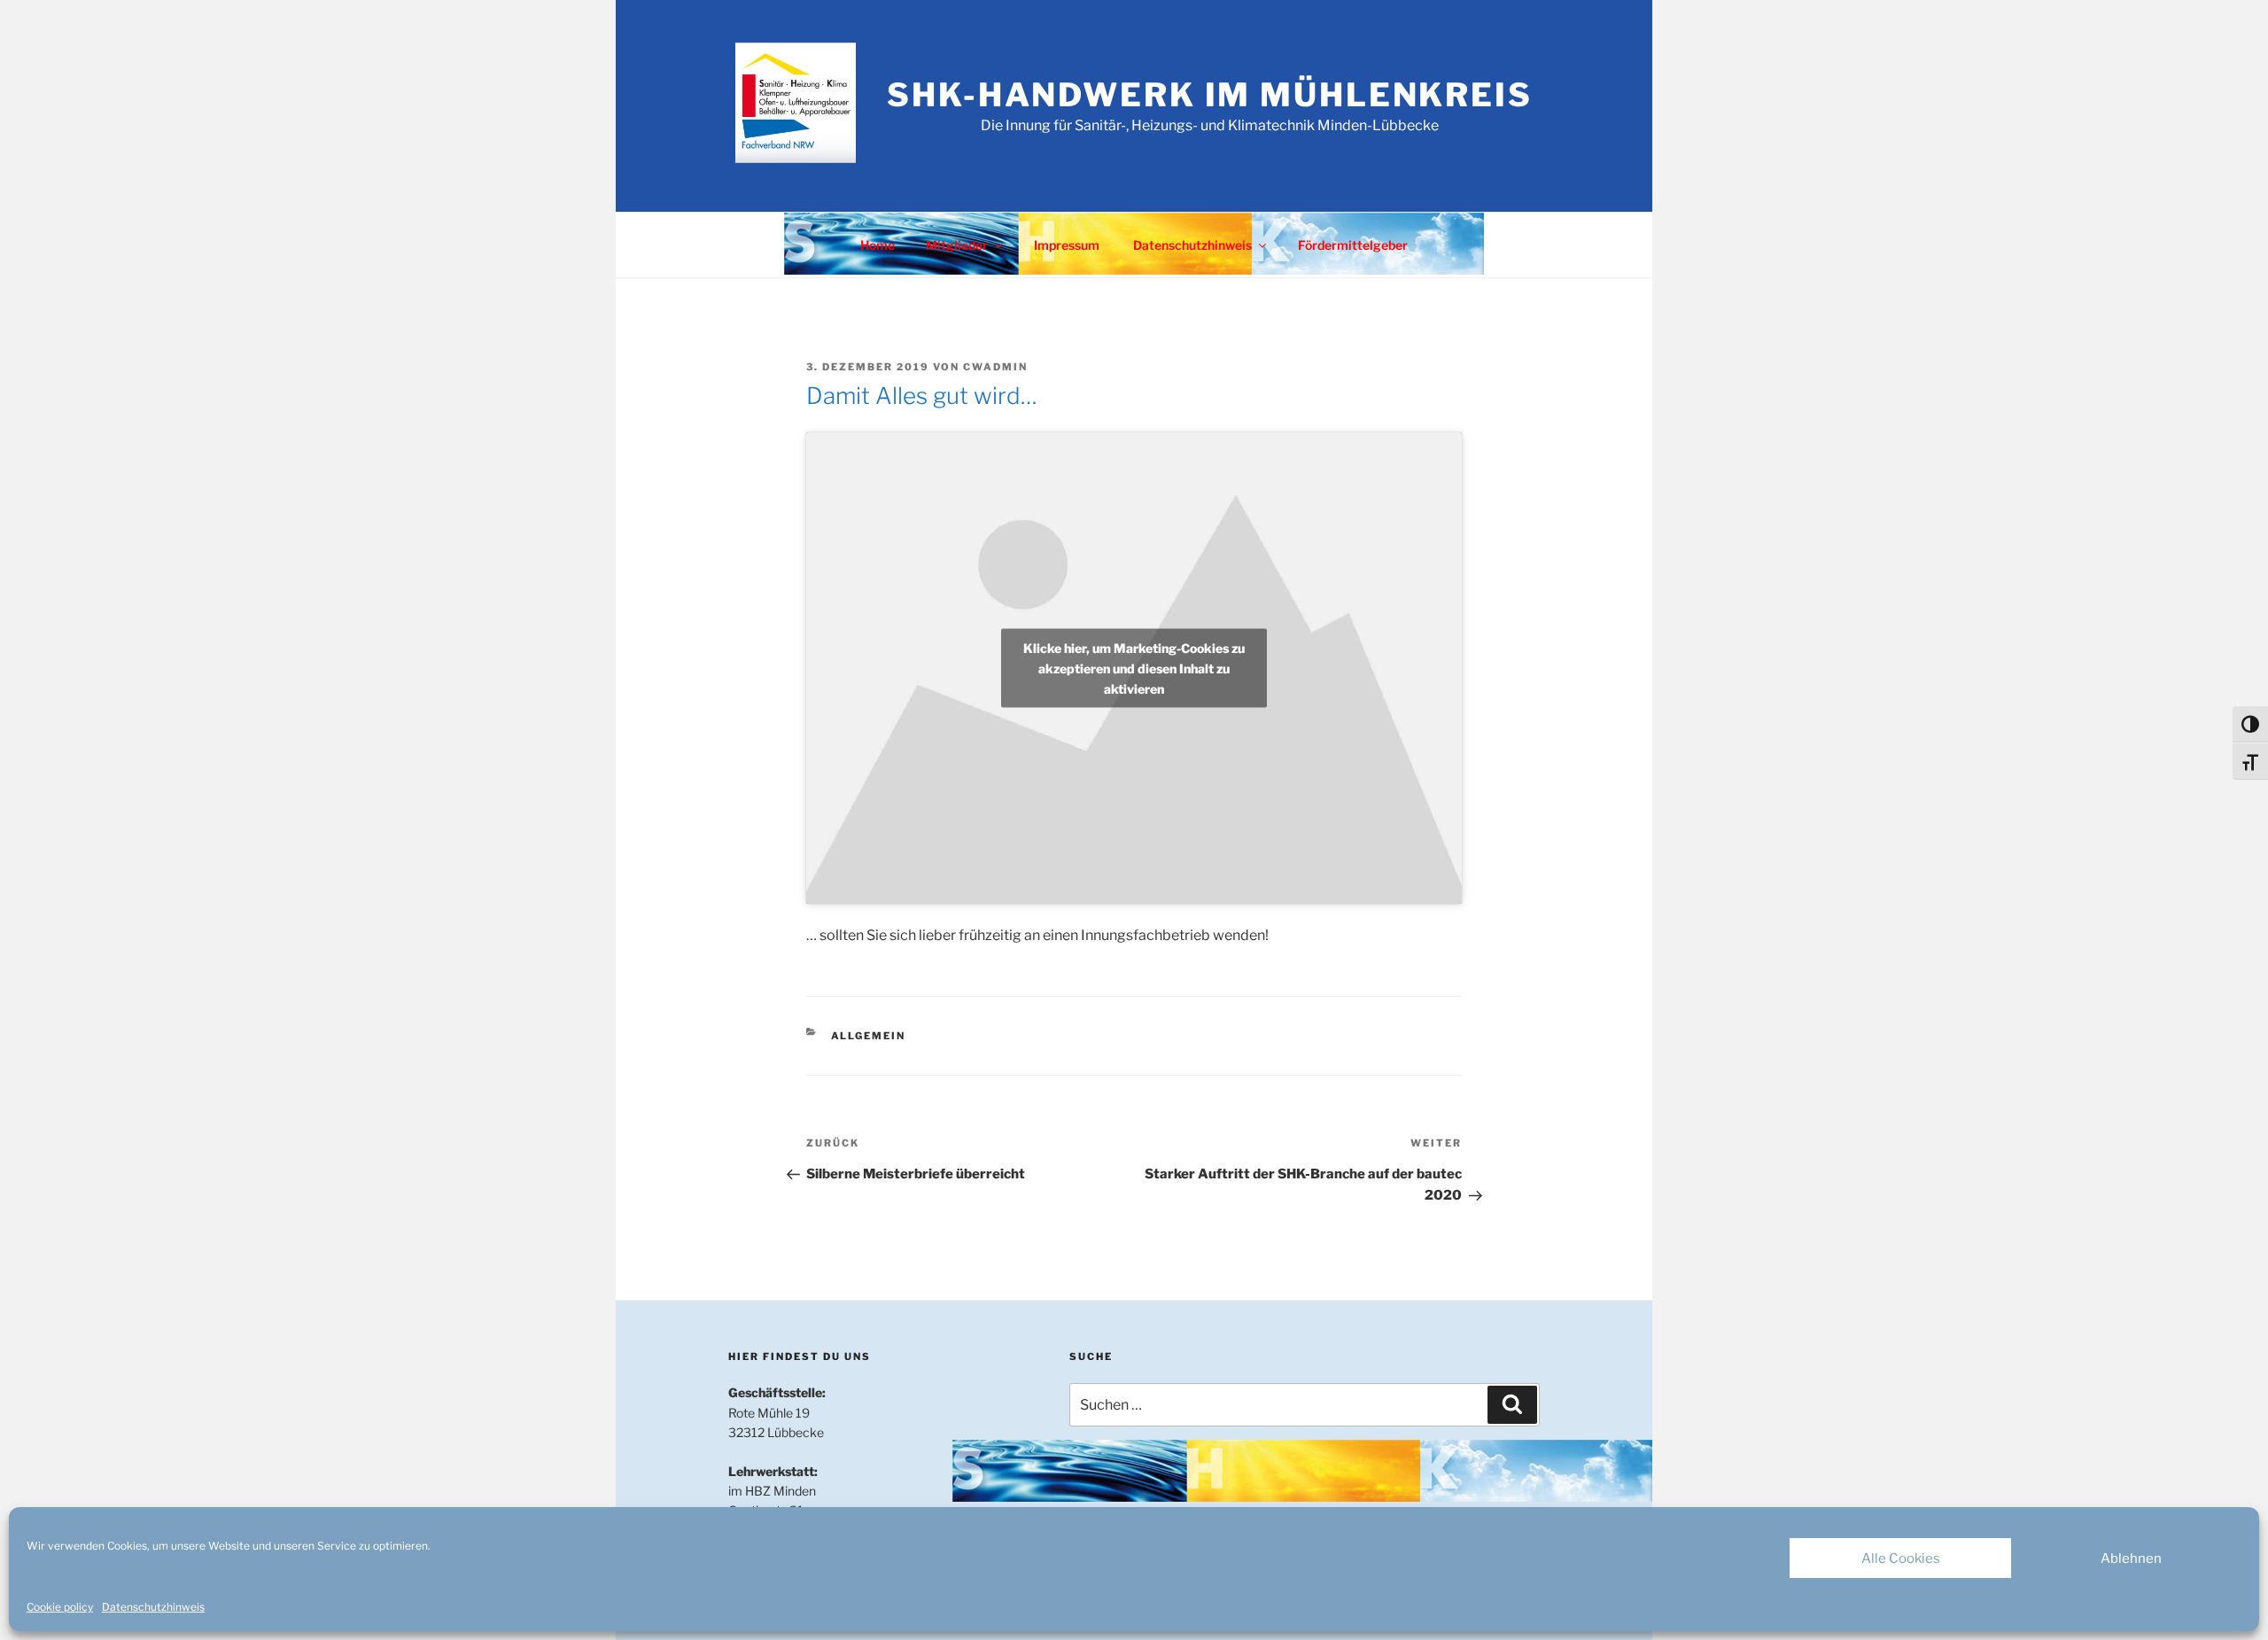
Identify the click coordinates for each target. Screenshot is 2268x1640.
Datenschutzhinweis (153, 1607)
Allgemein (869, 1036)
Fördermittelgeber (1353, 245)
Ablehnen (2131, 1558)
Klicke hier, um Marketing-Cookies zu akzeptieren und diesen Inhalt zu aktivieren (1134, 668)
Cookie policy (60, 1607)
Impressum (1067, 245)
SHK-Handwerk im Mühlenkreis (1210, 95)
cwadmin (995, 367)
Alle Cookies (1901, 1558)
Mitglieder (957, 245)
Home (878, 245)
